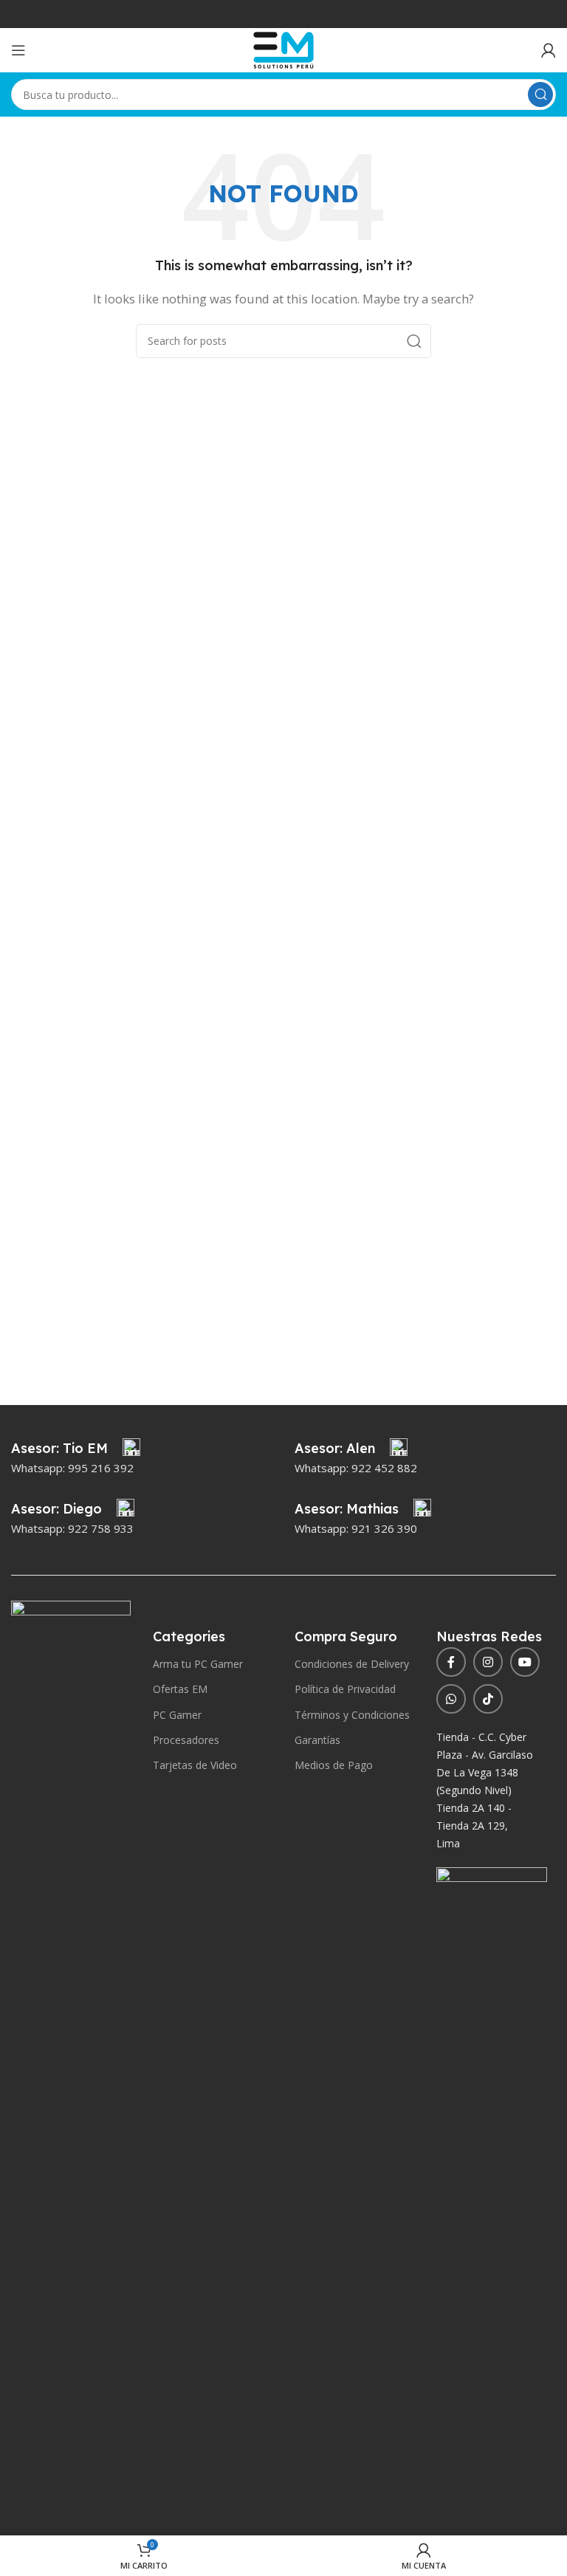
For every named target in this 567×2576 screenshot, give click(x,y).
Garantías (317, 1740)
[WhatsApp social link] (451, 1699)
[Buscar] (540, 95)
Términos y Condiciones (352, 1715)
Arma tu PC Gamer (198, 1664)
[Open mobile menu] (18, 50)
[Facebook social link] (451, 1662)
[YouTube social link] (525, 1662)
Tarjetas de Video (195, 1765)
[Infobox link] (76, 1449)
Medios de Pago (334, 1765)
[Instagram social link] (488, 1662)
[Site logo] (283, 49)
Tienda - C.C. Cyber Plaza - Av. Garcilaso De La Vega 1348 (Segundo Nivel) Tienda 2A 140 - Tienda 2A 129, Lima (485, 1790)
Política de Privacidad (345, 1689)
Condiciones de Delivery (352, 1664)
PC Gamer (177, 1715)
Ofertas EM (180, 1689)
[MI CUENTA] (549, 50)
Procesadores (186, 1740)
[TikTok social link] (488, 1699)
